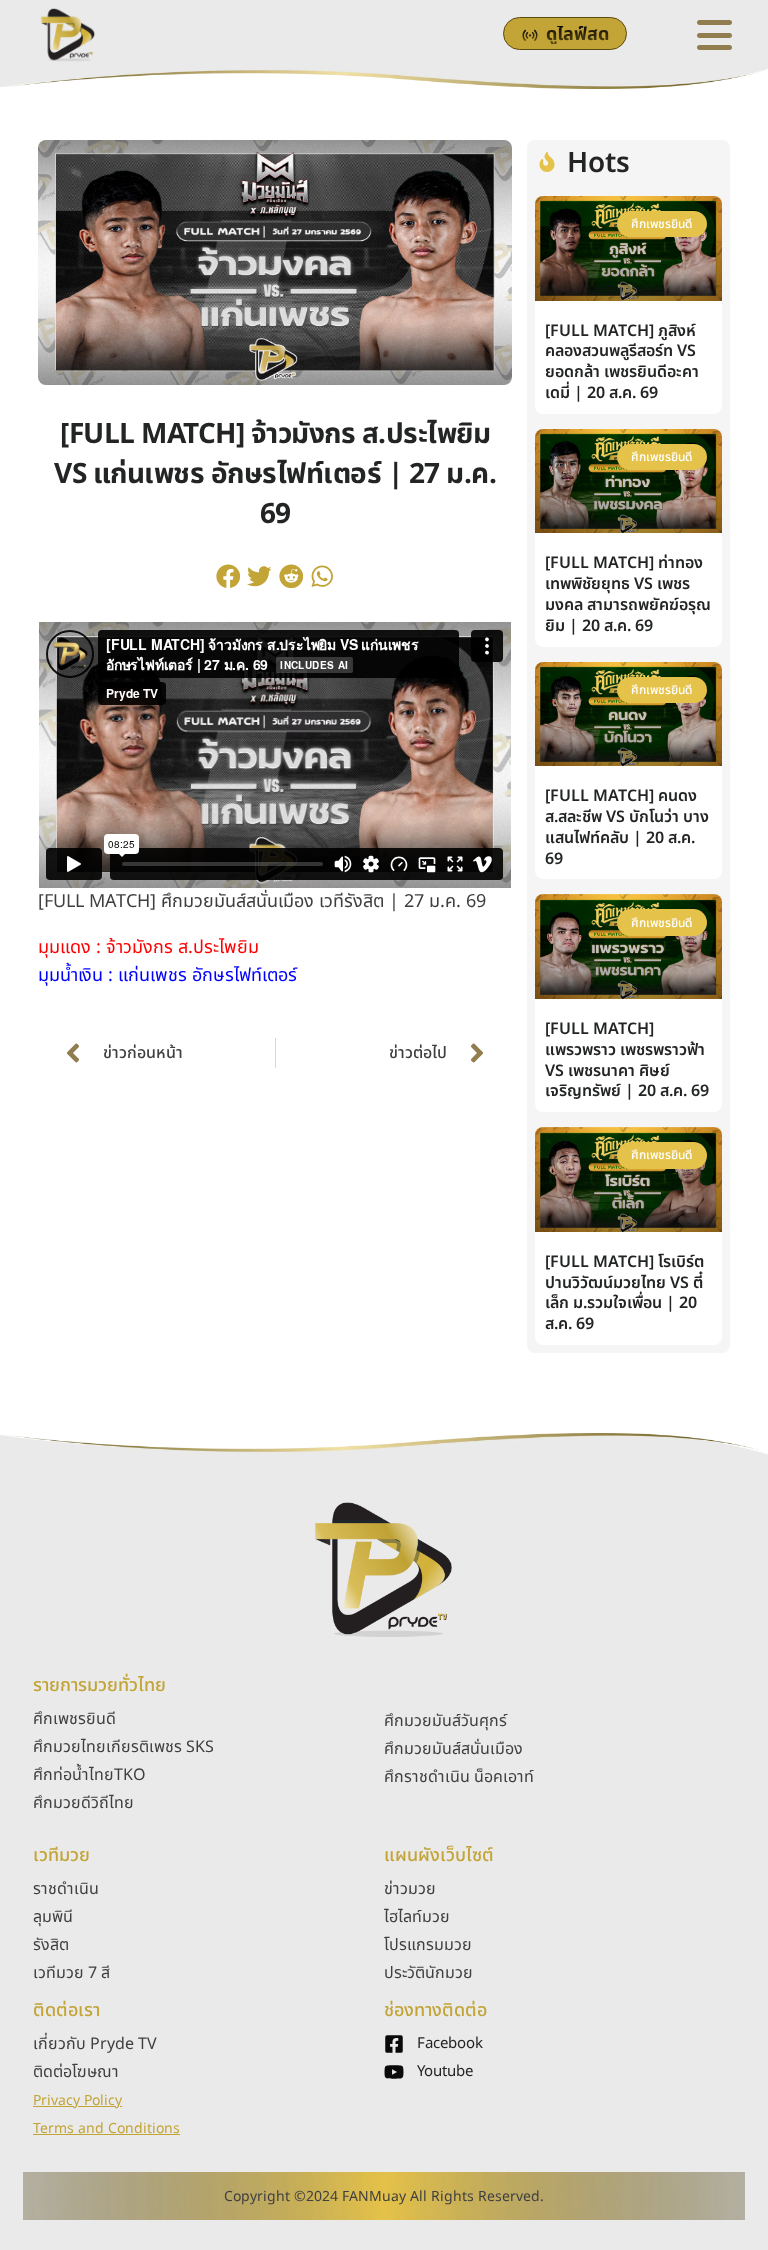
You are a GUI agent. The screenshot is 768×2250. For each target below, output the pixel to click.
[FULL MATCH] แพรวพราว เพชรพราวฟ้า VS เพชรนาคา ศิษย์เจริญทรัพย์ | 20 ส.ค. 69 (627, 1060)
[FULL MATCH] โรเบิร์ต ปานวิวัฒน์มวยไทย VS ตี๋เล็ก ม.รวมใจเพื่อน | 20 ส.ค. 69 (624, 1293)
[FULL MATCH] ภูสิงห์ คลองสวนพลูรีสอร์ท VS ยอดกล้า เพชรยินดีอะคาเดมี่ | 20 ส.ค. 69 (622, 362)
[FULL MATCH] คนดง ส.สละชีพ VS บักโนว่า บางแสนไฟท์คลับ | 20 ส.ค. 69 (627, 827)
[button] (228, 576)
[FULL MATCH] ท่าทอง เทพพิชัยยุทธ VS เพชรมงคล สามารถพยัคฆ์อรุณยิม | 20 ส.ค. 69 (628, 594)
